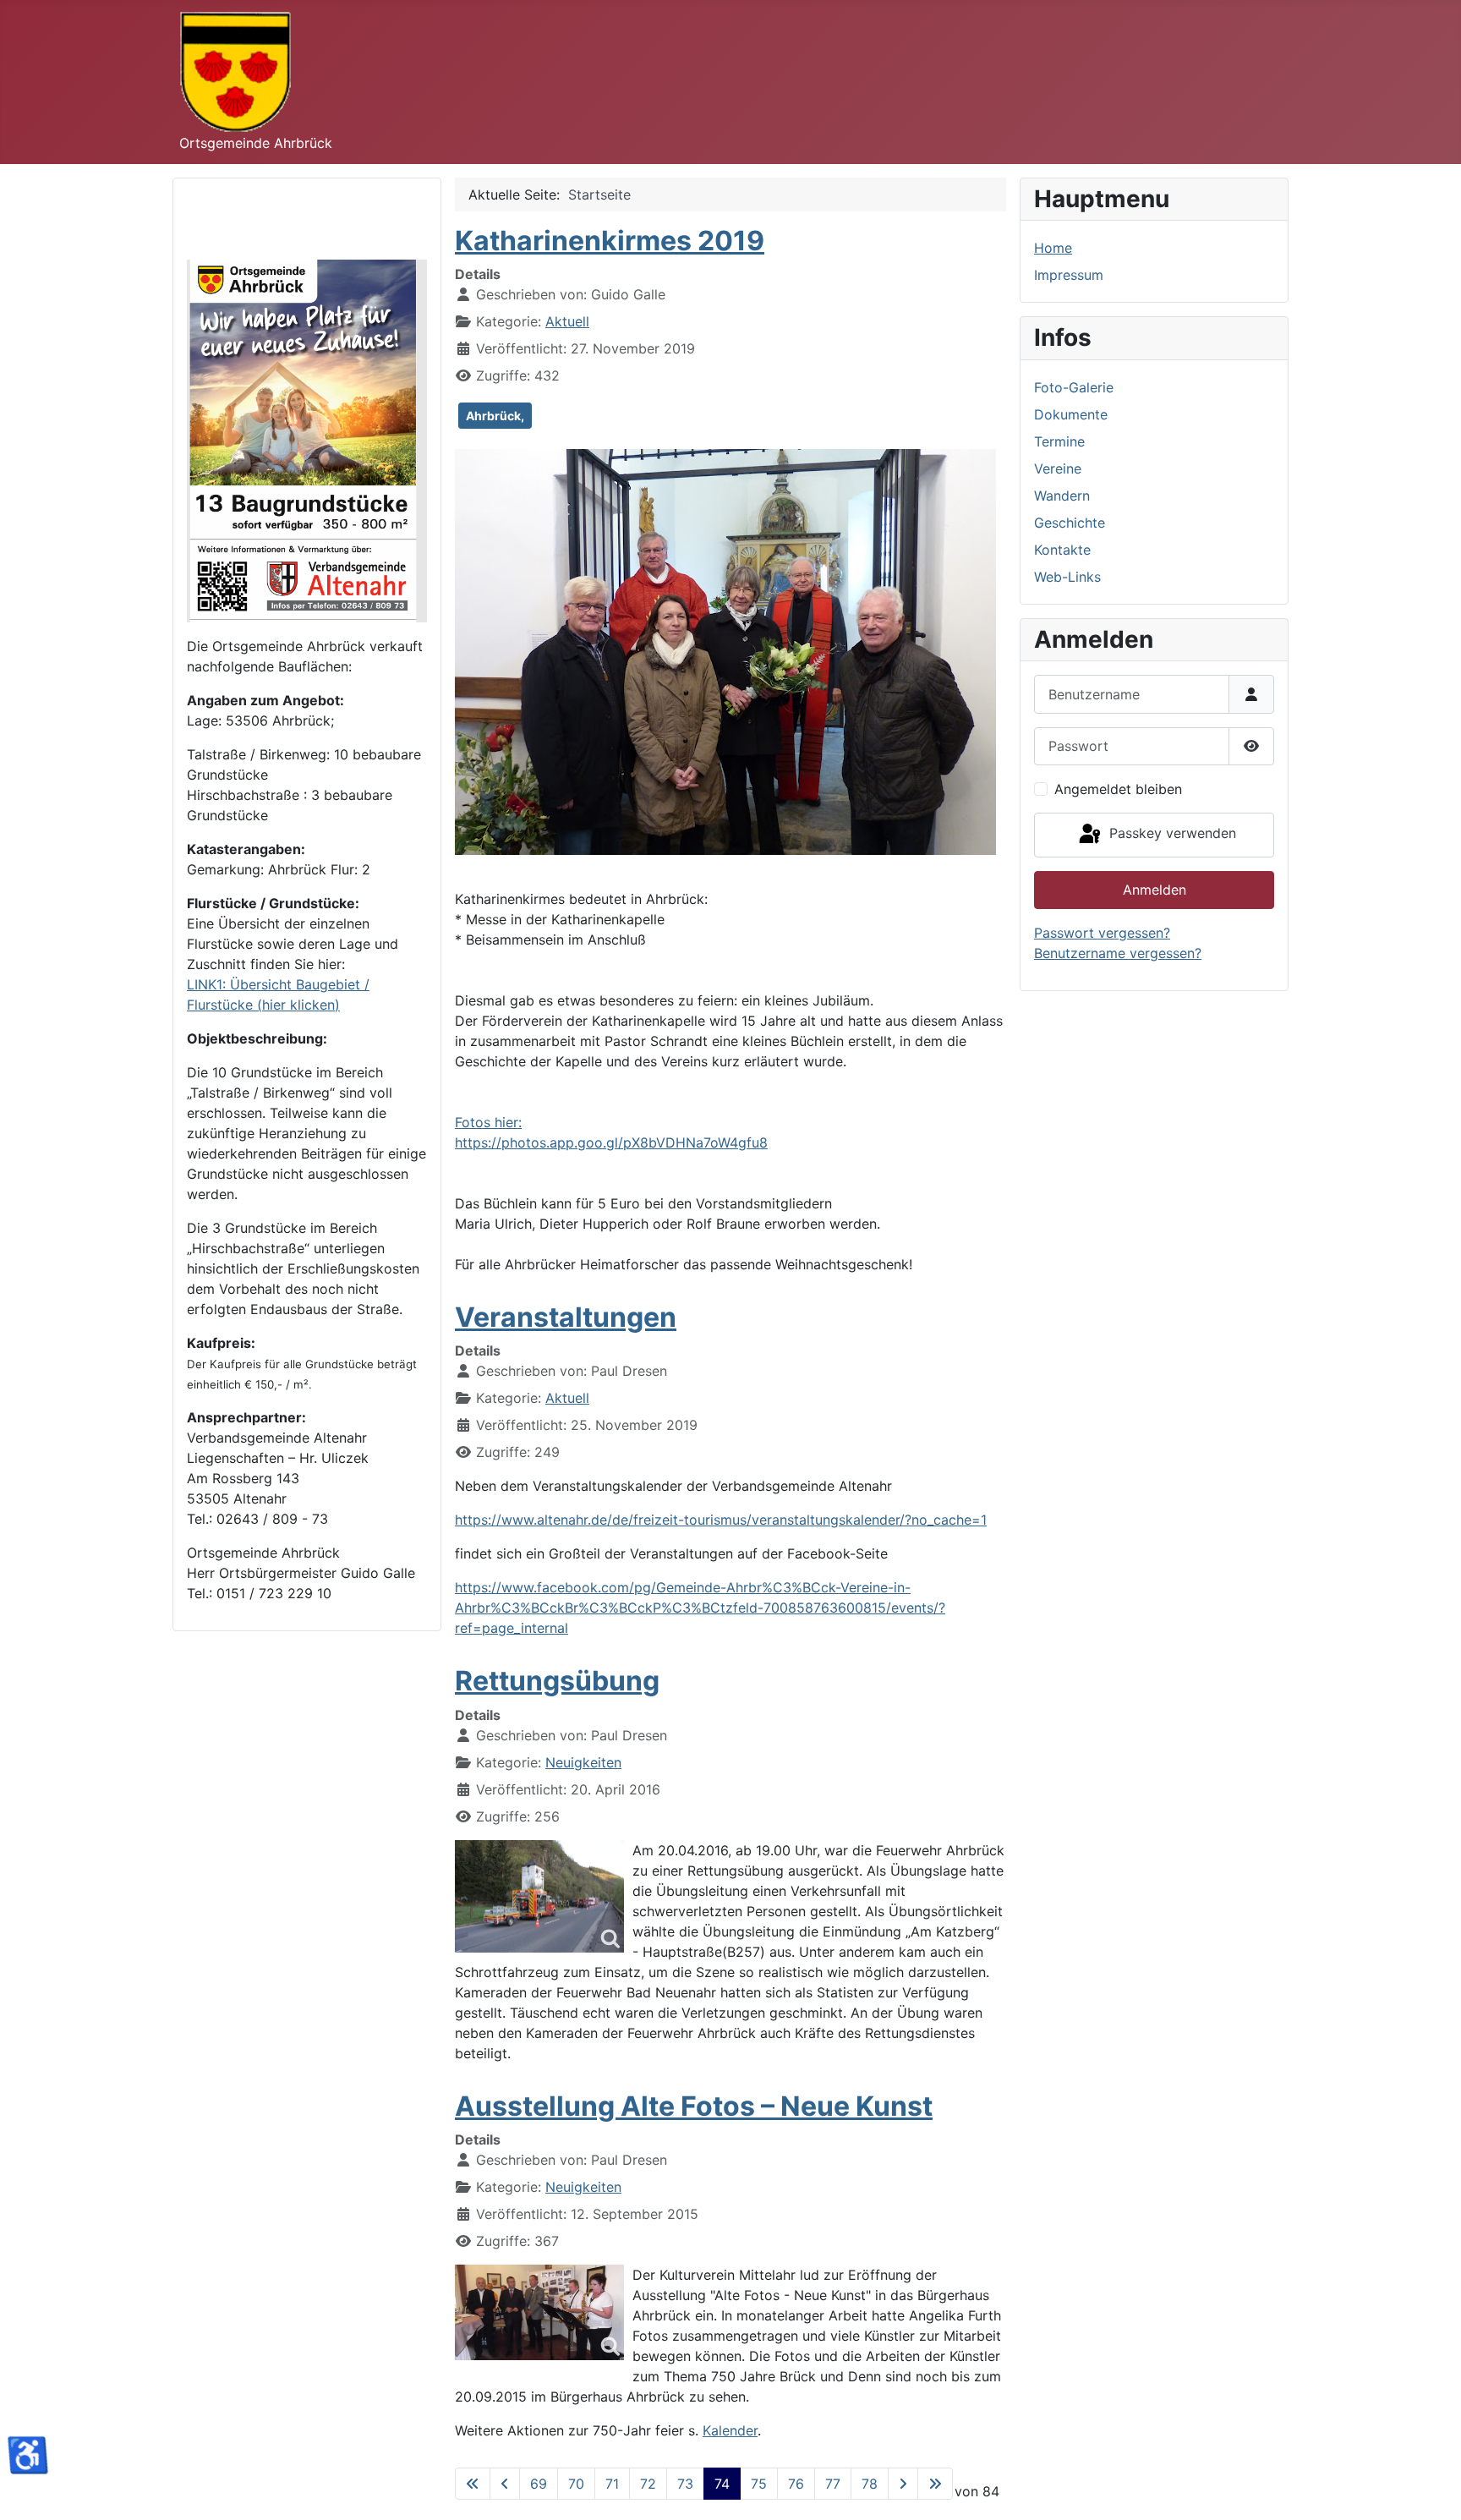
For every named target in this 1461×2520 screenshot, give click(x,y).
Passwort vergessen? (1102, 933)
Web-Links (1067, 577)
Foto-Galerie (1074, 387)
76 (796, 2484)
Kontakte (1062, 550)
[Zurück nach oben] (1431, 2489)
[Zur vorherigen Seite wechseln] (505, 2484)
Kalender (730, 2430)
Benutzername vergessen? (1118, 953)
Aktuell (567, 321)
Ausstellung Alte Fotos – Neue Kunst (694, 2106)
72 (648, 2484)
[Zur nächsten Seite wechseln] (903, 2484)
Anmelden (1155, 890)
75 (759, 2484)
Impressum (1069, 275)
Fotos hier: (488, 1122)
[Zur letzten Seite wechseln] (935, 2484)
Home (1053, 248)
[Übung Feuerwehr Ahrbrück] (539, 1896)
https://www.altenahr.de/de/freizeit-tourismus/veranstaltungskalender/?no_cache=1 (721, 1520)
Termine (1059, 441)
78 (870, 2484)
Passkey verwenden (1171, 834)
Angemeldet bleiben (1118, 789)
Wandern (1062, 496)
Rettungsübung (557, 1681)
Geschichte (1070, 523)
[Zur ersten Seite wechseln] (473, 2484)
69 (539, 2484)
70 (576, 2484)
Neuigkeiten (583, 1762)
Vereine (1058, 468)
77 (833, 2484)
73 (685, 2484)
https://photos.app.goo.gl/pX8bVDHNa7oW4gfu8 (611, 1142)
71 (612, 2484)
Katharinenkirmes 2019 (610, 241)
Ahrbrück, (495, 416)
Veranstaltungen (566, 1317)
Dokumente (1071, 414)
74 (722, 2484)
